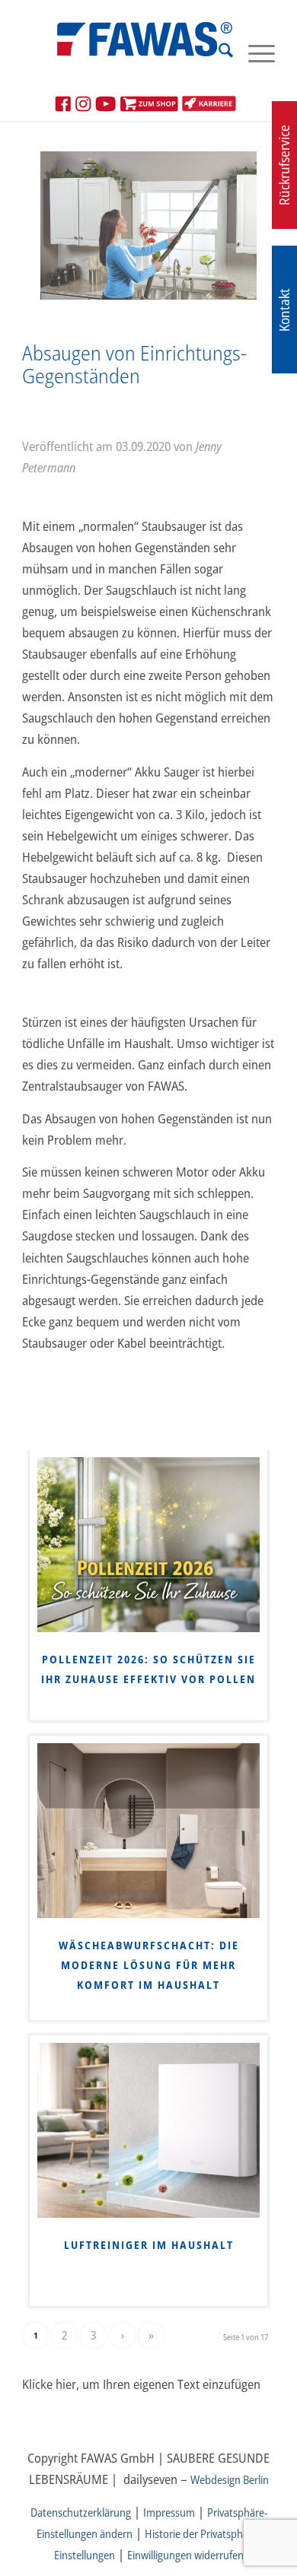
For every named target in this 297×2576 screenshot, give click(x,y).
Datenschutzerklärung (81, 2512)
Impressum (169, 2512)
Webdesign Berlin (230, 2479)
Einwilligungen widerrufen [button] (185, 2555)
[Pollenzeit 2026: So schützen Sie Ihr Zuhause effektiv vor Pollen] (148, 1545)
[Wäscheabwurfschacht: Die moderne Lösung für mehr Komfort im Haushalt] (148, 1831)
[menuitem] (218, 52)
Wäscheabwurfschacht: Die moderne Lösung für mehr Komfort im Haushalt (149, 1965)
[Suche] (218, 52)
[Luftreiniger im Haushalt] (148, 2130)
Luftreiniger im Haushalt (149, 2245)
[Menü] (254, 52)
